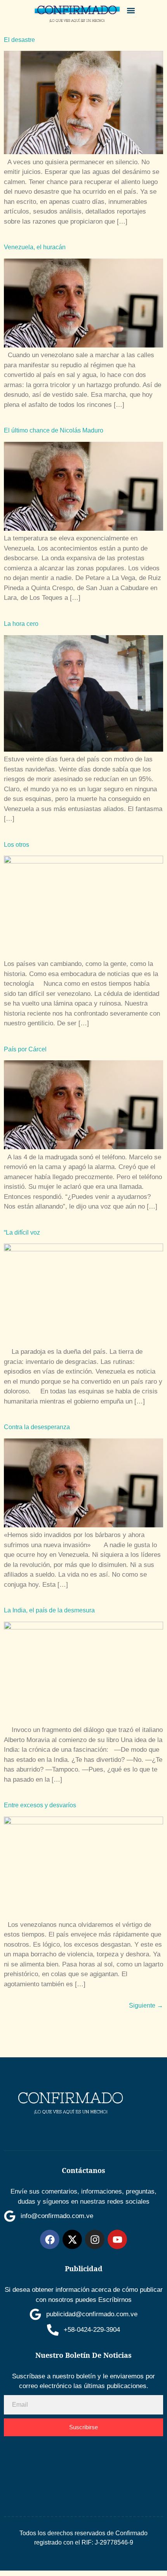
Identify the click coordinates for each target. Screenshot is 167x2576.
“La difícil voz (22, 1232)
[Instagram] (95, 2239)
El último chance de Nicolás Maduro (54, 430)
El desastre (19, 40)
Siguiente (146, 2005)
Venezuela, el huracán (35, 247)
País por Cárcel (25, 1049)
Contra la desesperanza (37, 1427)
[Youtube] (117, 2239)
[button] (131, 10)
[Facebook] (50, 2239)
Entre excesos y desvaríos (40, 1805)
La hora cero (21, 624)
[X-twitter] (72, 2239)
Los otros (17, 845)
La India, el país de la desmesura (49, 1610)
